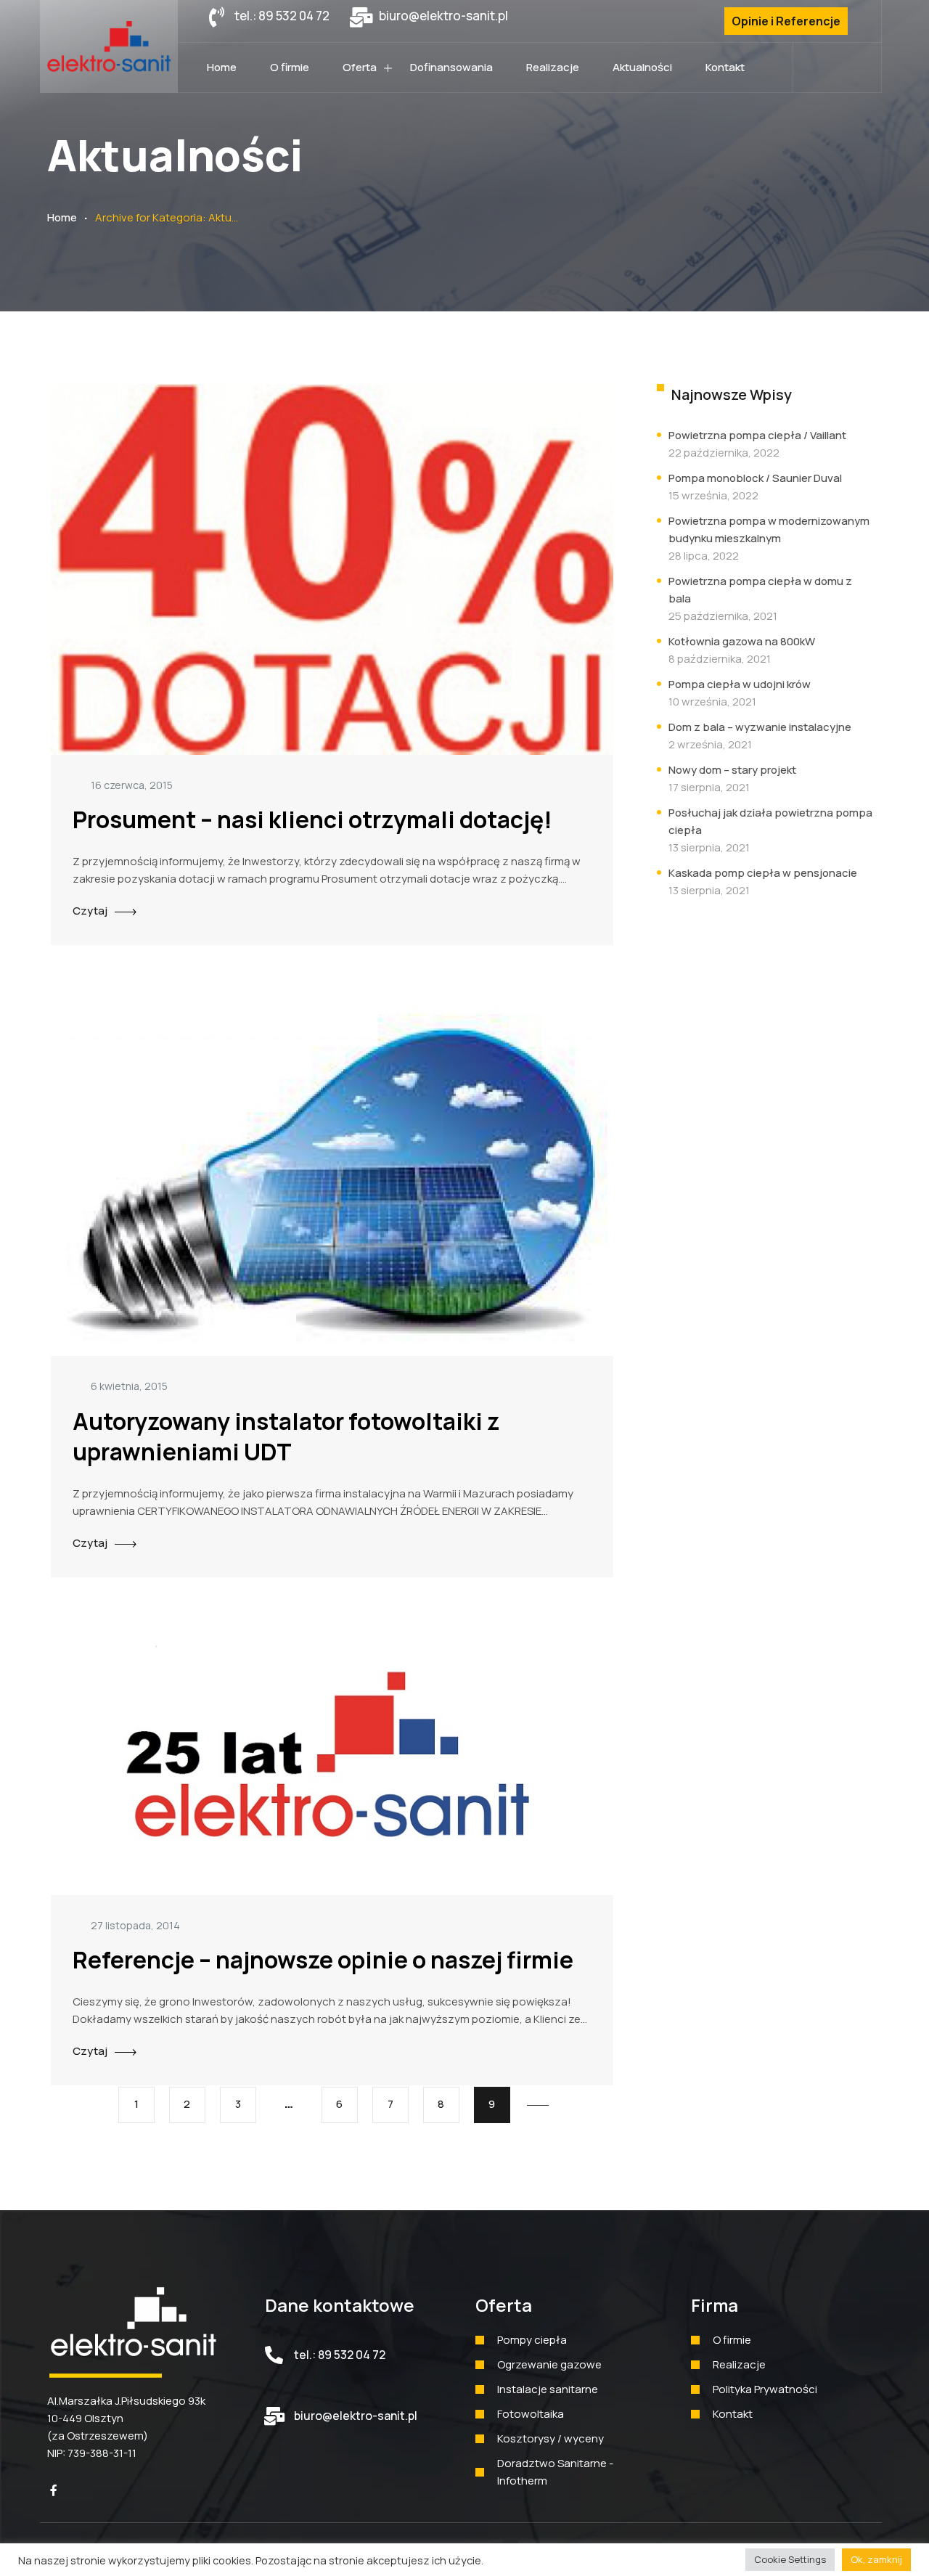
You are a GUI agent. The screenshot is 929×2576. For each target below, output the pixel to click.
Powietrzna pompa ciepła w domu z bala (760, 590)
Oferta (360, 67)
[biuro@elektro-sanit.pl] (274, 2416)
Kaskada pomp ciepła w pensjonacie (763, 873)
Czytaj (90, 911)
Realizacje (553, 67)
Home (222, 67)
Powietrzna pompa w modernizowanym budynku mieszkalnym (769, 529)
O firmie (290, 67)
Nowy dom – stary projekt (732, 770)
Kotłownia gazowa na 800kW (742, 641)
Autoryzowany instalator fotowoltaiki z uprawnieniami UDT (286, 1436)
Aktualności (642, 67)
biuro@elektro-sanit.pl (356, 2416)
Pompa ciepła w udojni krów (740, 684)
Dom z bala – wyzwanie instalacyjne (760, 727)
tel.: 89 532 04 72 (340, 2355)
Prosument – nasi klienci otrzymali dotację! (312, 819)
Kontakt (725, 67)
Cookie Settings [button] (790, 2559)
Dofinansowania (451, 67)
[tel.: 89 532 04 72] (274, 2355)
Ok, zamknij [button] (876, 2559)
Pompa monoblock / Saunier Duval (755, 478)
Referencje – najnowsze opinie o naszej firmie (323, 1960)
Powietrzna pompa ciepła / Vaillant (757, 435)
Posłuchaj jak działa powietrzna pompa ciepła (770, 821)
